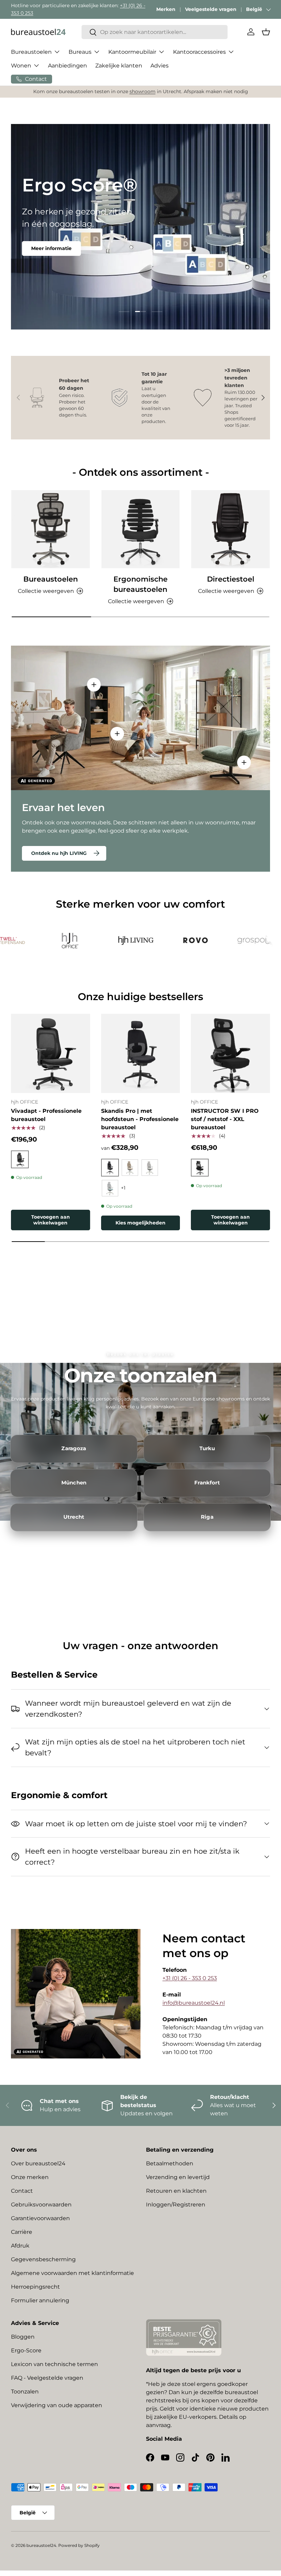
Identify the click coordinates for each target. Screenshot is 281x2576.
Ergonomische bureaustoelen (140, 584)
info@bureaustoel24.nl (194, 2003)
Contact (22, 2191)
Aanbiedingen (68, 66)
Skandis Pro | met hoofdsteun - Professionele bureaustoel (140, 1119)
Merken (166, 9)
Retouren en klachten (176, 2191)
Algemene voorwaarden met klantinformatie (72, 2273)
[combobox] (155, 32)
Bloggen (23, 2337)
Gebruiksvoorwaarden (41, 2205)
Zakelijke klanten (119, 66)
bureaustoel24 (41, 2545)
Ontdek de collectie (56, 262)
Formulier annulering (40, 2300)
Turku (207, 1448)
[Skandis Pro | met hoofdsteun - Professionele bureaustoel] (141, 1053)
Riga (207, 1517)
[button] (266, 32)
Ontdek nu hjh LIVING (59, 853)
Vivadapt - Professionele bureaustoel (46, 1115)
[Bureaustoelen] (51, 529)
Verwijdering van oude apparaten (57, 2405)
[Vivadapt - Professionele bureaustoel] (51, 1053)
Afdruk (20, 2246)
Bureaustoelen (51, 579)
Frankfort (207, 1483)
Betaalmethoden (170, 2163)
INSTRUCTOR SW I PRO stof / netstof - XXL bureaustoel (225, 1119)
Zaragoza (74, 1448)
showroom (143, 91)
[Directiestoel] (230, 529)
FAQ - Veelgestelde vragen (47, 2378)
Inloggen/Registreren (176, 2205)
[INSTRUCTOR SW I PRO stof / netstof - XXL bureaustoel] (230, 1053)
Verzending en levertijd (178, 2177)
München (74, 1483)
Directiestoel (231, 579)
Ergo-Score (26, 2350)
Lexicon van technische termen (54, 2364)
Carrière (22, 2232)
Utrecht (74, 1517)
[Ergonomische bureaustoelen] (141, 529)
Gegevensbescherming (43, 2259)
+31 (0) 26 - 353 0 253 (190, 1978)
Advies (160, 66)
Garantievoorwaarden (40, 2218)
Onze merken (30, 2177)
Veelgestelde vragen (211, 9)
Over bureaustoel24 (38, 2163)
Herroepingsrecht (35, 2287)
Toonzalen (25, 2392)
